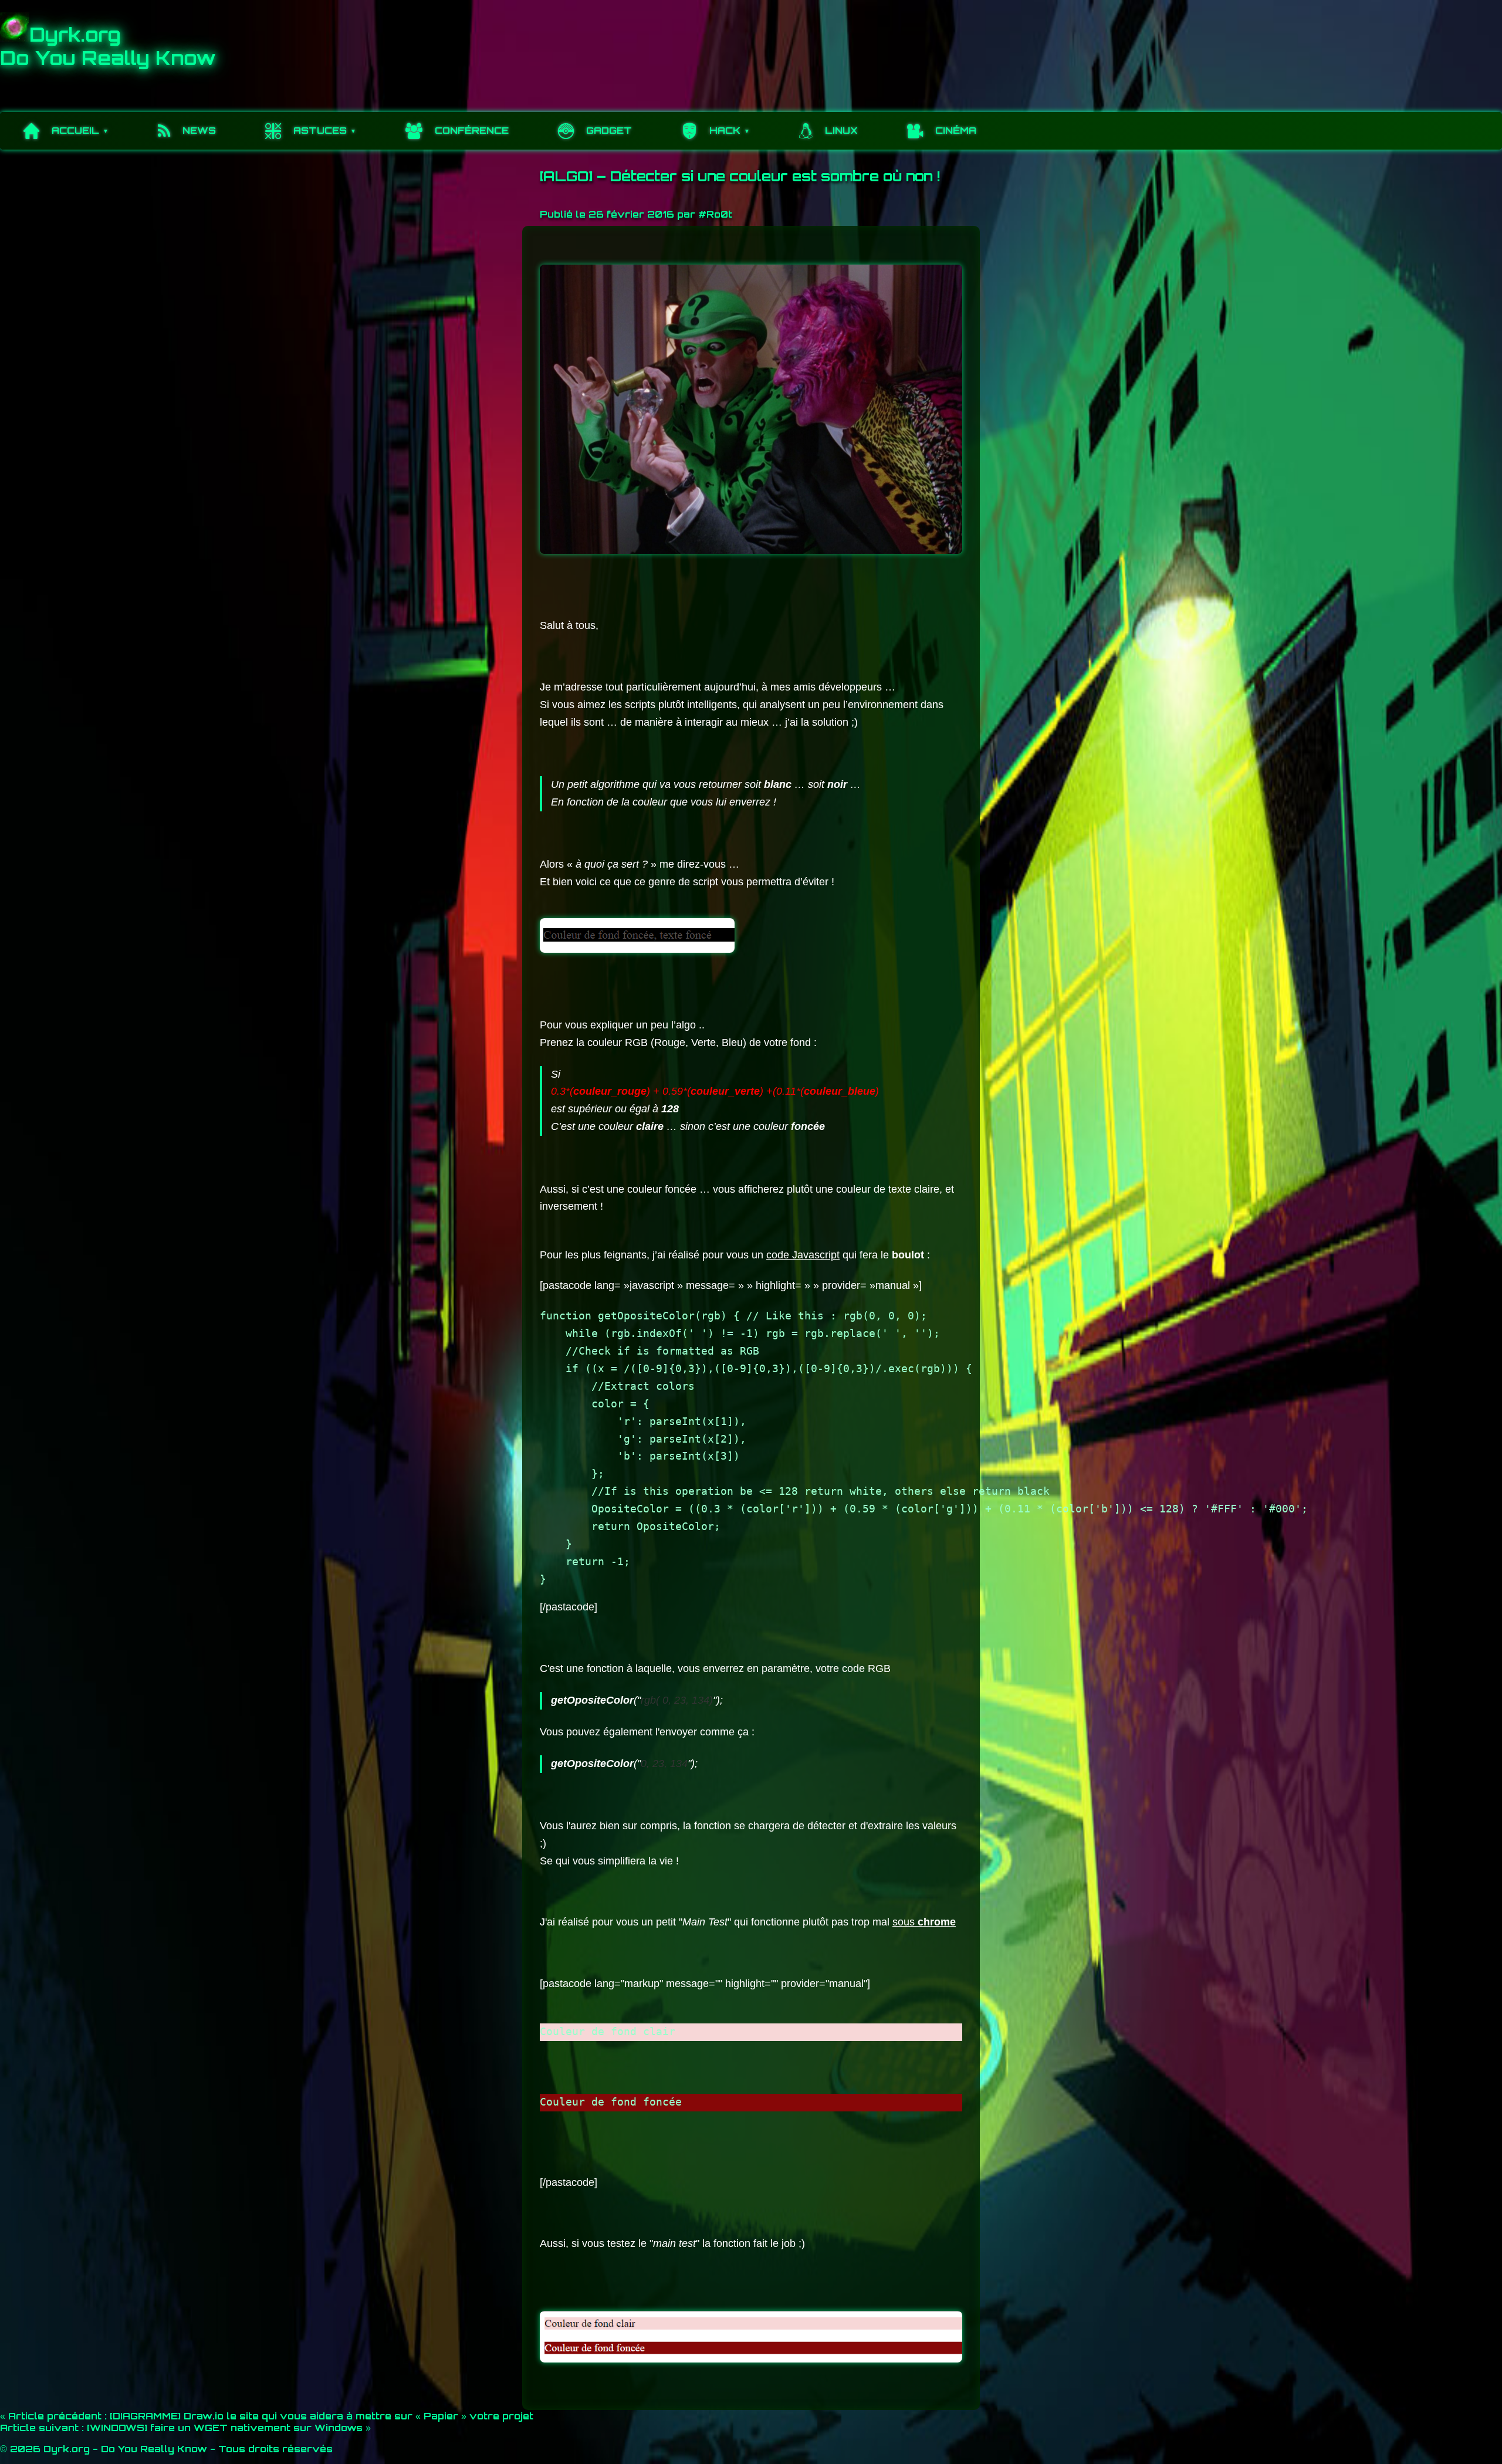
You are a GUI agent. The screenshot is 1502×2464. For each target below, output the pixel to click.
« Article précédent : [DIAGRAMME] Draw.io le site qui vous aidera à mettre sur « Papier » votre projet (267, 2416)
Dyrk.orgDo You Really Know (108, 46)
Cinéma (956, 130)
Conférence (472, 130)
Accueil (75, 130)
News (199, 130)
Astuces (320, 130)
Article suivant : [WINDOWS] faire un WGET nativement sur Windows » (185, 2428)
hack (725, 130)
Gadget (609, 130)
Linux (841, 130)
